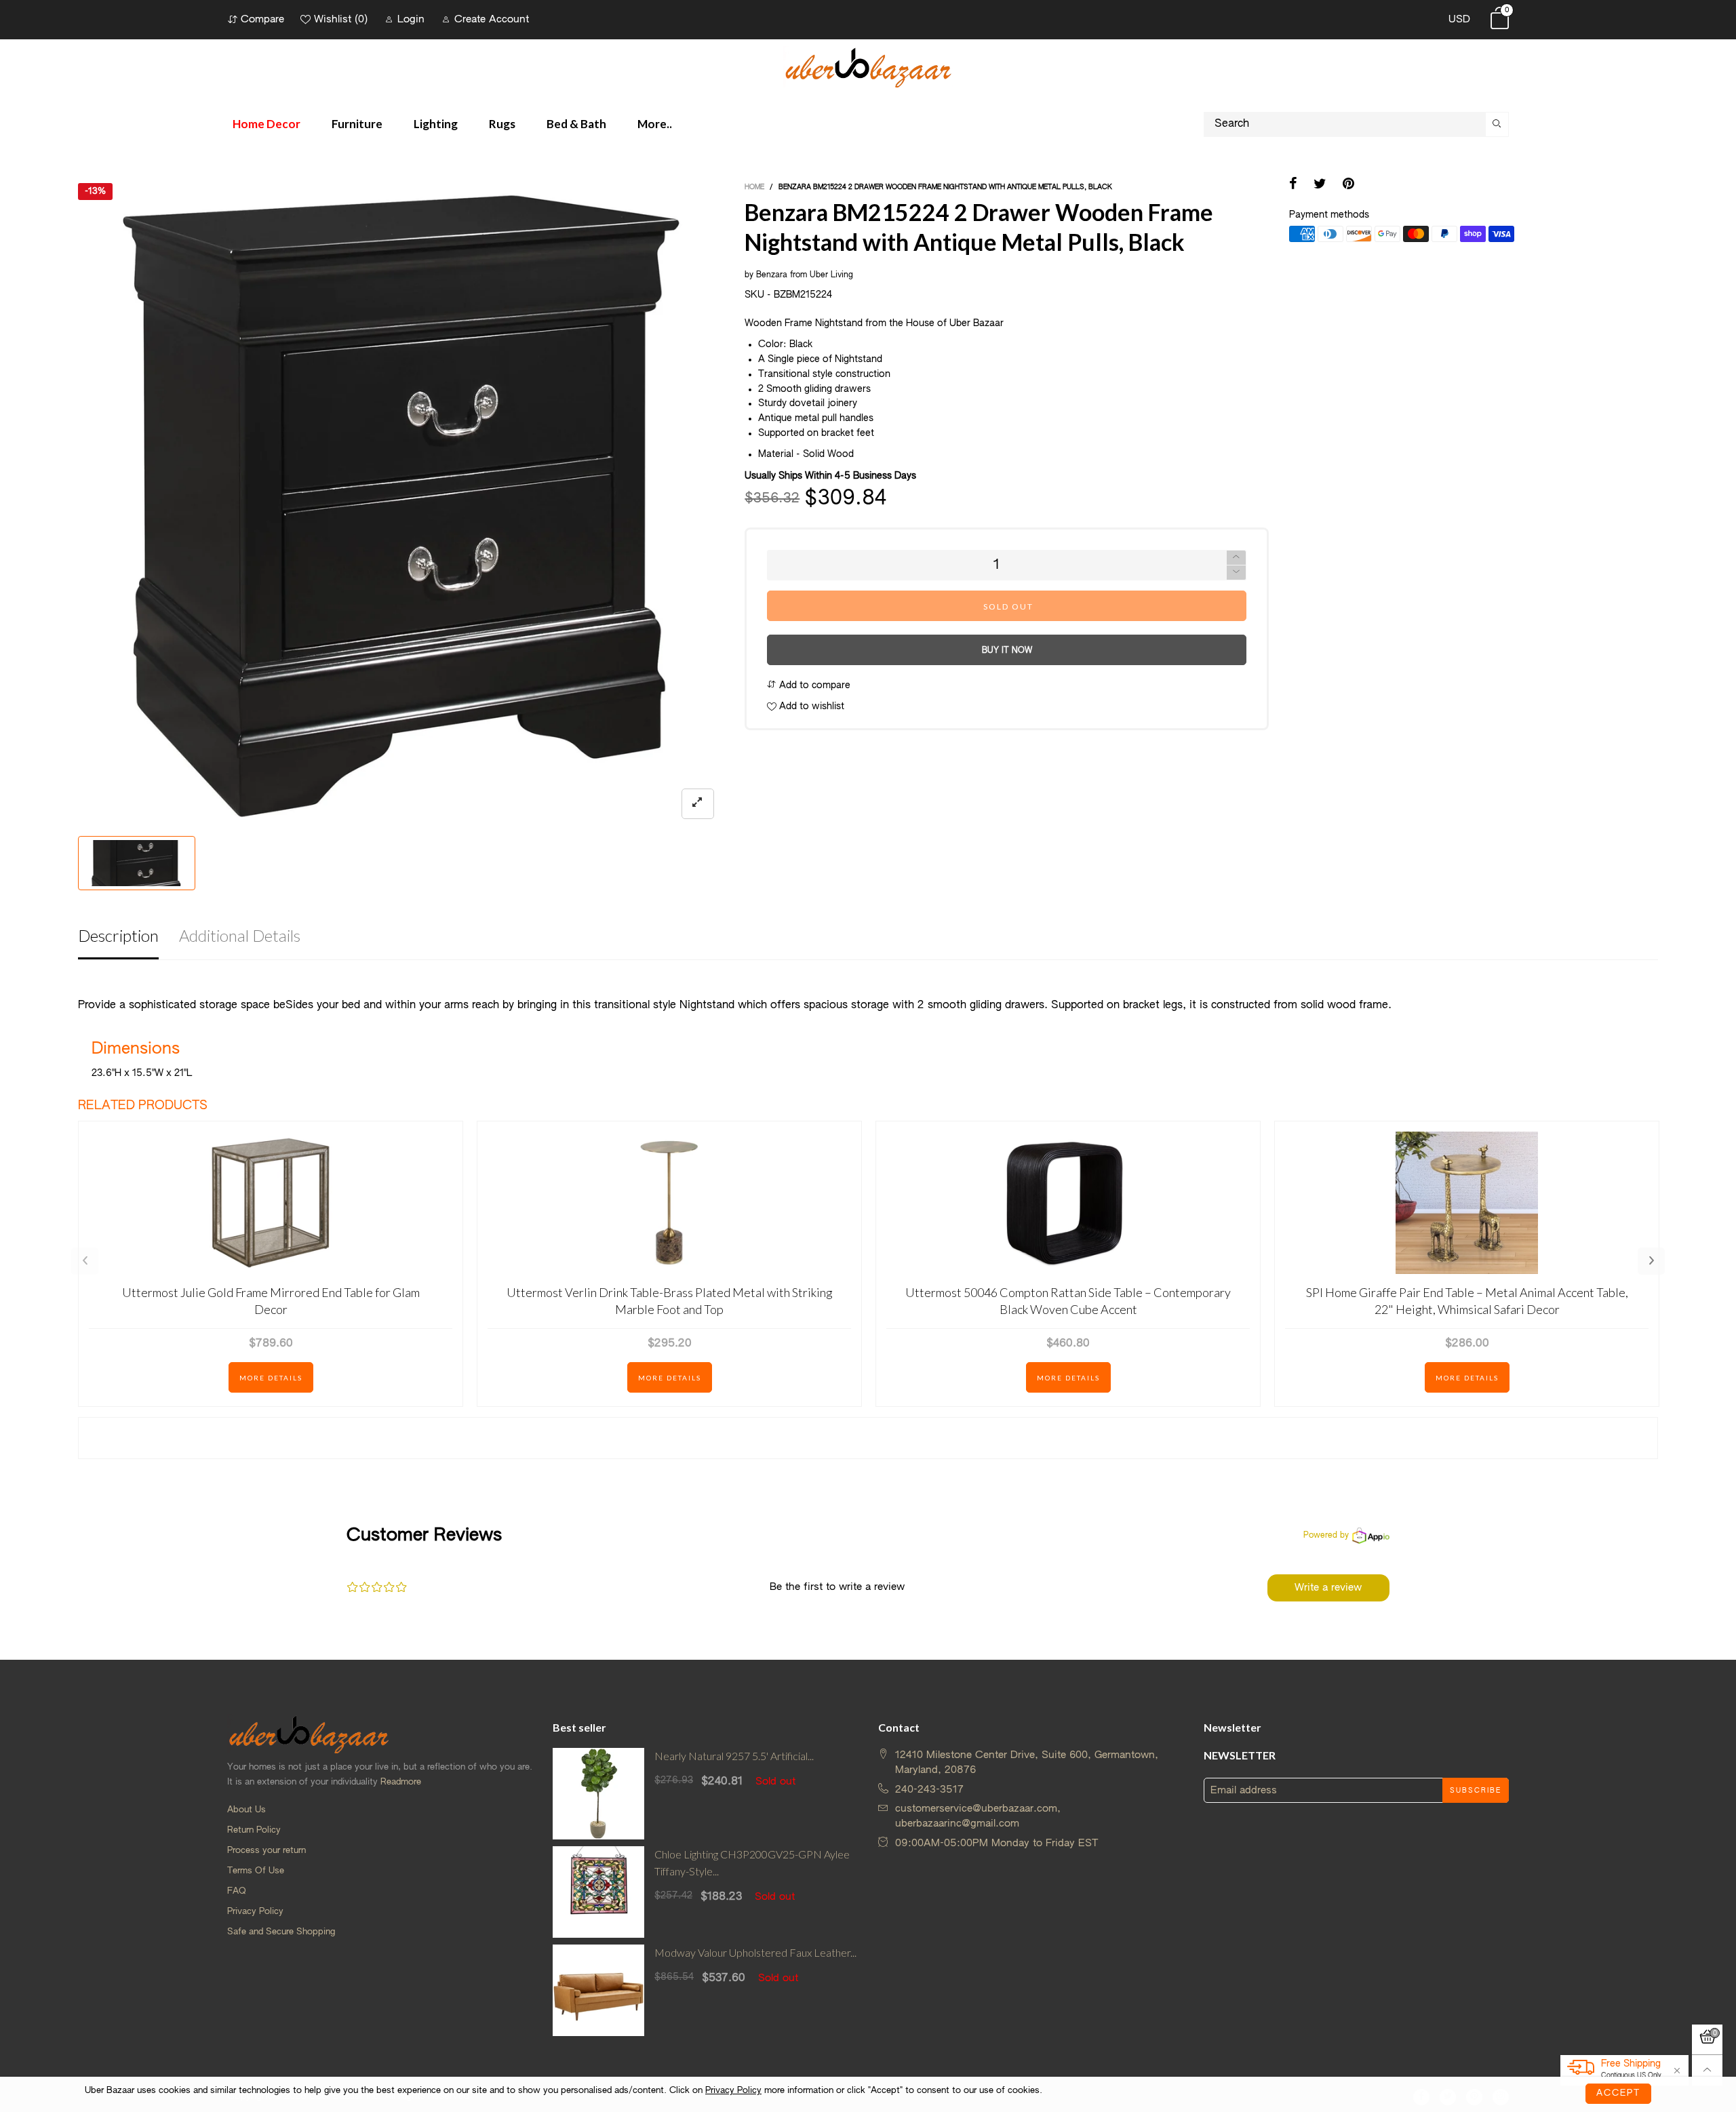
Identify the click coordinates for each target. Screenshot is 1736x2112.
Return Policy (254, 1830)
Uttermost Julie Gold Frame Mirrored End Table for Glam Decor (271, 1301)
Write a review (1328, 1588)
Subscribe (1476, 1791)
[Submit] (1497, 124)
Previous (85, 1261)
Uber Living (831, 275)
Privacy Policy (255, 1912)
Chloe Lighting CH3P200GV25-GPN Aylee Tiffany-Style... (752, 1862)
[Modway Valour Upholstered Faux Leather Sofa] (598, 1990)
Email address (1244, 1790)
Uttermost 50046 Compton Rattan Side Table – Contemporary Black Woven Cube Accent (1068, 1301)
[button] (1236, 573)
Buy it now (1007, 651)
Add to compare (813, 685)
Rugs (502, 124)
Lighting (436, 124)
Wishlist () (341, 19)
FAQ (237, 1891)
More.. (655, 124)
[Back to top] (1707, 2070)
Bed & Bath (576, 124)
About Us (246, 1810)
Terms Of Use (256, 1871)
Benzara (772, 275)
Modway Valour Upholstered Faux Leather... (755, 1952)
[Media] (698, 804)
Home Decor (267, 124)
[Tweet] (1320, 185)
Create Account (492, 19)
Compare (262, 19)
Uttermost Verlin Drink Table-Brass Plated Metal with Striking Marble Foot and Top (670, 1301)
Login (411, 19)
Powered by (1326, 1536)
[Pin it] (1348, 185)
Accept (1618, 2093)
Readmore (401, 1782)
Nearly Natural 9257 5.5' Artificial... (734, 1756)
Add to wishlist (810, 706)
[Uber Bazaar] (868, 67)
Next (1651, 1261)
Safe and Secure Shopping (281, 1932)
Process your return (267, 1851)
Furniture (357, 124)
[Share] (1293, 185)
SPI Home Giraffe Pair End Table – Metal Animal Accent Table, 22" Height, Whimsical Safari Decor (1467, 1301)
